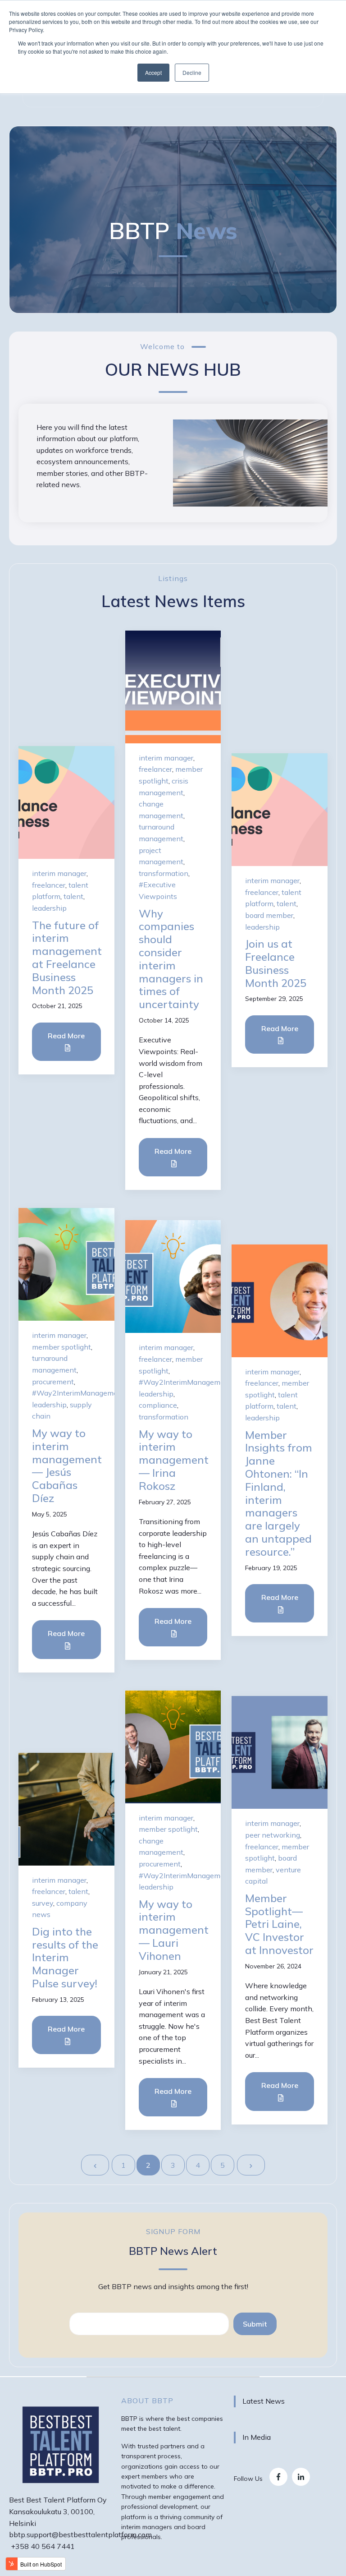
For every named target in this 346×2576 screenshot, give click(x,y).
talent (73, 896)
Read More (66, 1036)
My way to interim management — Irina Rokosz (174, 1460)
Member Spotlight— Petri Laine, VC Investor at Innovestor (279, 1924)
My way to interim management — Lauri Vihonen (174, 1930)
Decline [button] (192, 72)
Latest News (264, 2401)
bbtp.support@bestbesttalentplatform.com (80, 2535)
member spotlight (61, 1347)
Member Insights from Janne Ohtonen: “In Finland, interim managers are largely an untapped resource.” (279, 1493)
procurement (53, 1382)
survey (43, 1903)
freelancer (49, 885)
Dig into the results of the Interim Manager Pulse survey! (65, 1957)
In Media (257, 2437)
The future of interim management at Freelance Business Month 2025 (67, 958)
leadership (49, 908)
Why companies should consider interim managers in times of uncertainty (171, 959)
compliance (158, 1405)
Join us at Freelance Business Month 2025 (276, 963)
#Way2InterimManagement (78, 1393)
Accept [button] (153, 72)
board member (269, 915)
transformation (164, 873)
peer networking (273, 1835)
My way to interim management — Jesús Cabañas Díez (67, 1465)
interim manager (59, 873)
